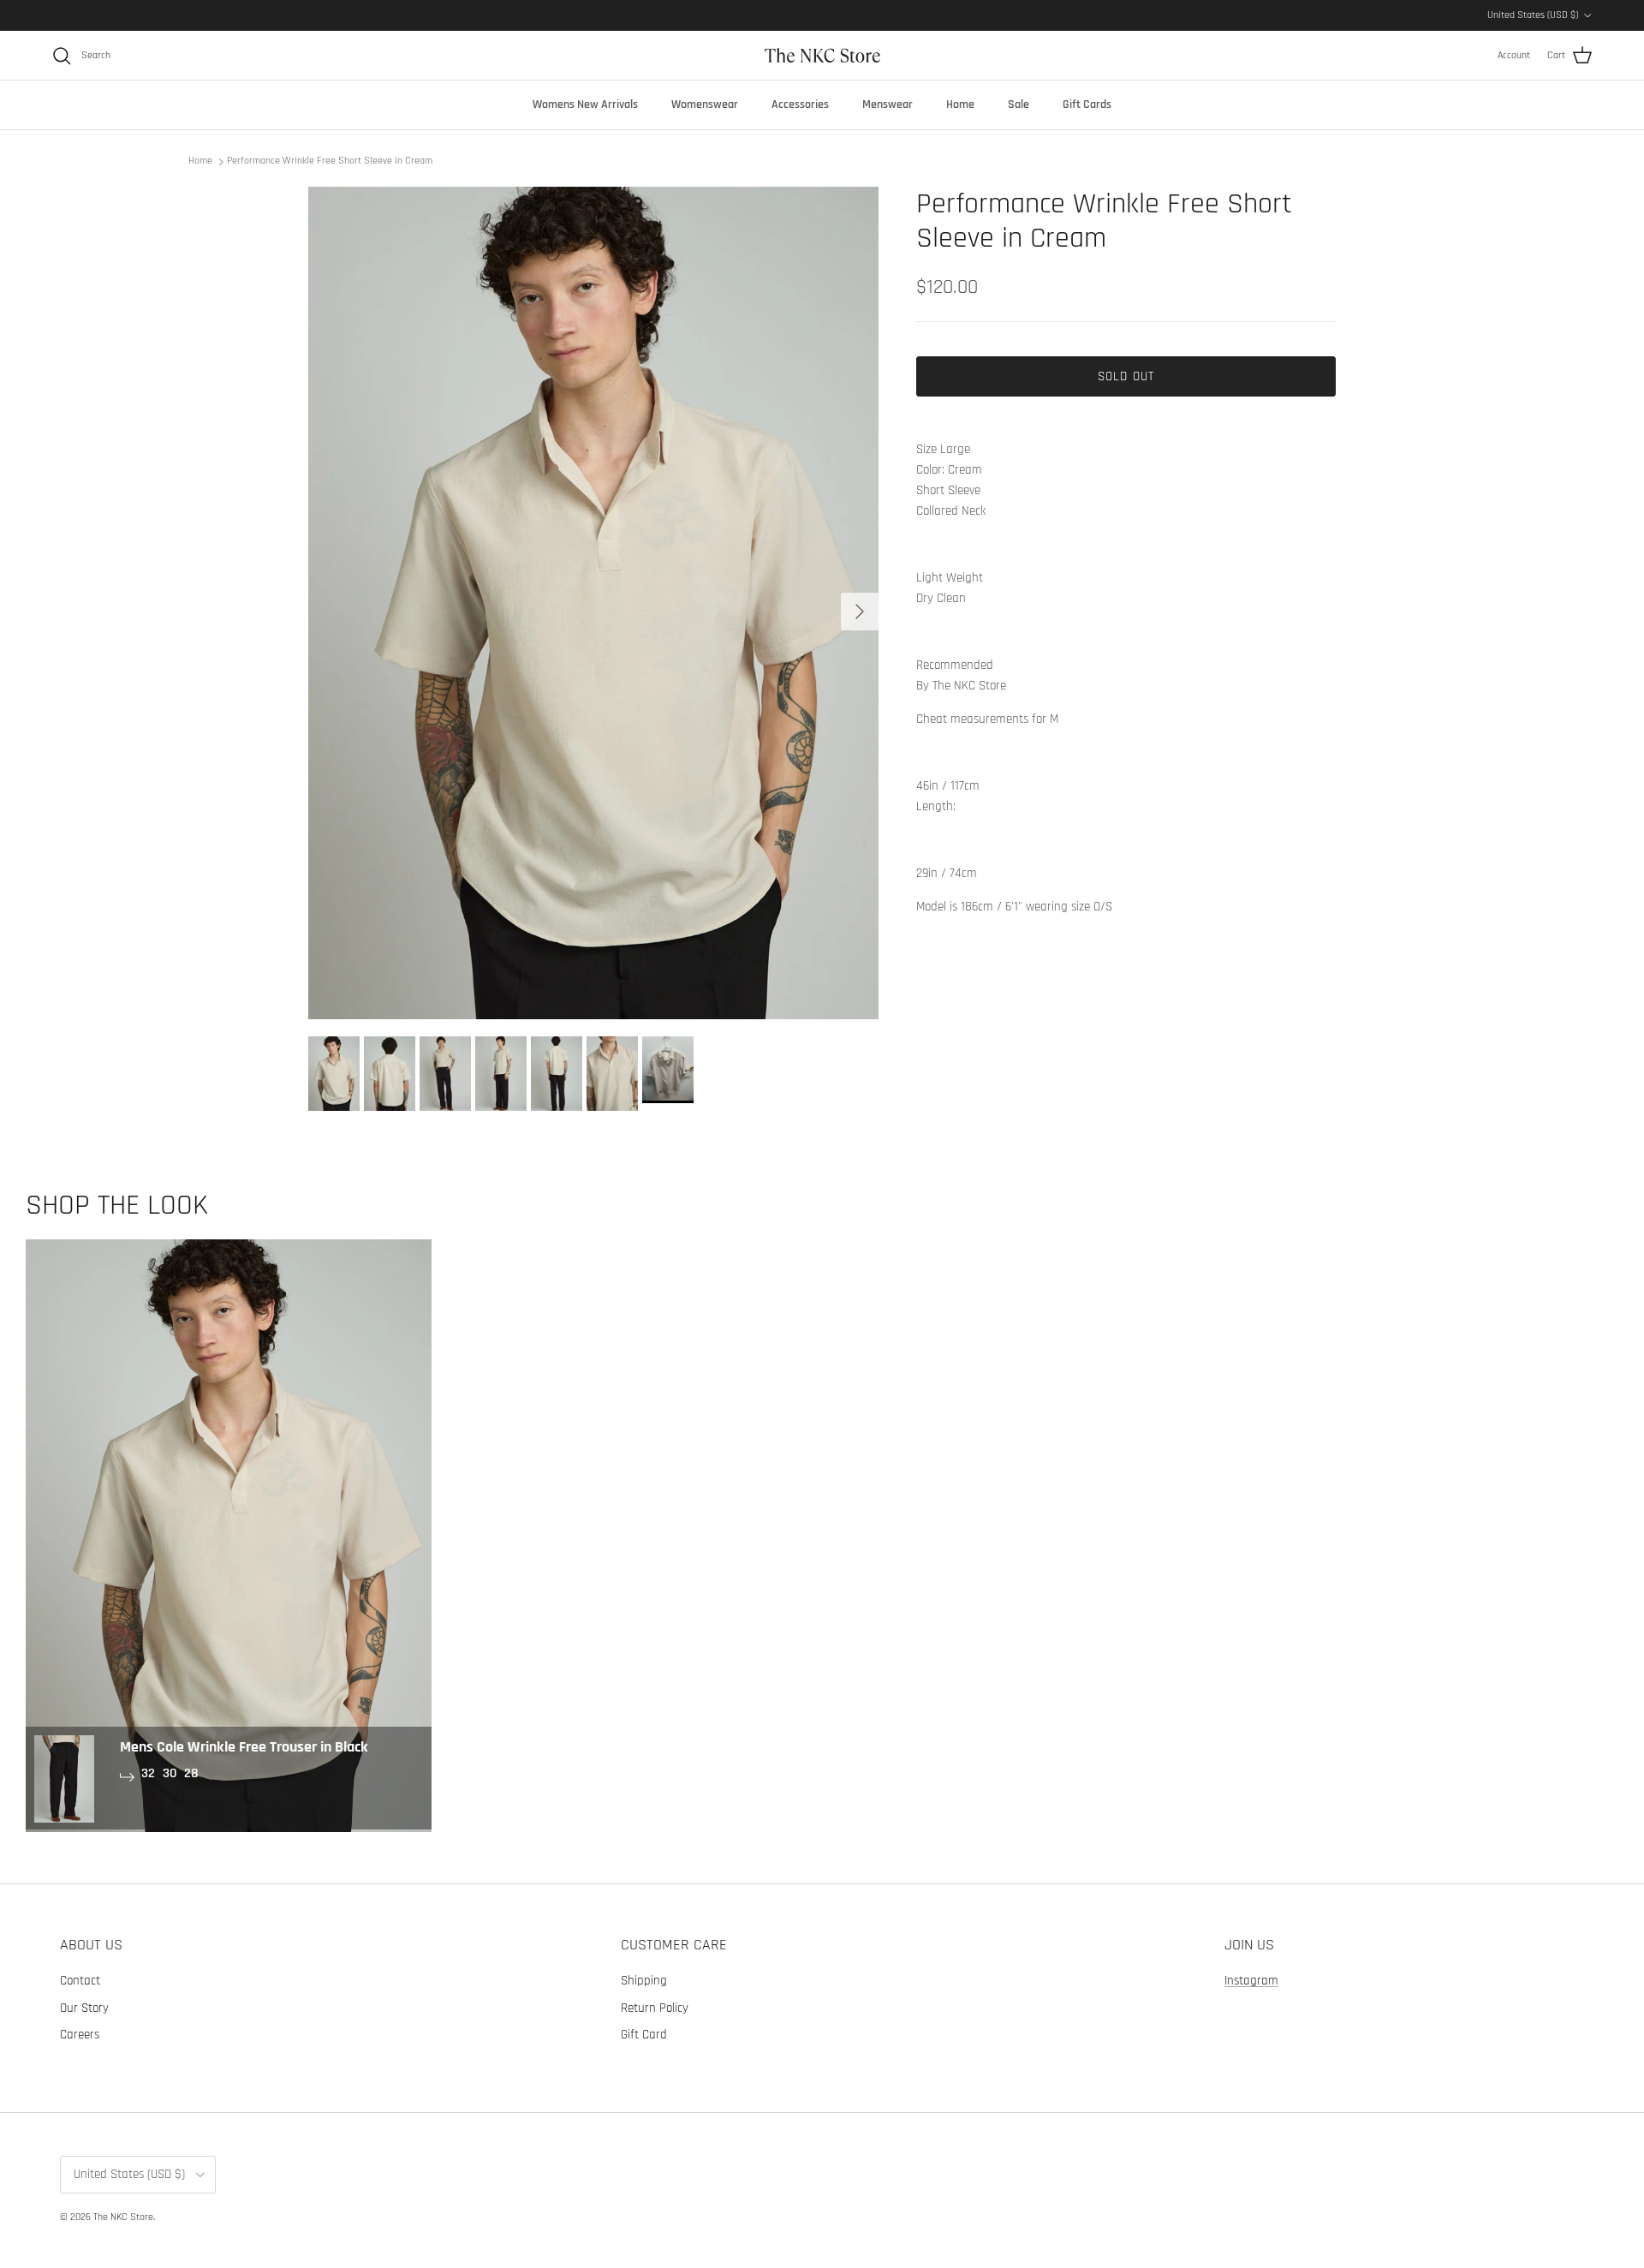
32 (148, 1773)
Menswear (888, 104)
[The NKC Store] (822, 55)
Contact (80, 1981)
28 (191, 1773)
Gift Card (644, 2035)
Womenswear (705, 104)
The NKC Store (123, 2217)
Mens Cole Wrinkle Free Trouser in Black (244, 1747)
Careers (80, 2035)
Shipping (644, 1981)
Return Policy (655, 2008)
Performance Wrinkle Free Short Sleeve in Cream (330, 161)
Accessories (800, 104)
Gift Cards (1087, 104)
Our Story (84, 2008)
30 (170, 1773)
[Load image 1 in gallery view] (593, 603)
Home (960, 104)
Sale (1019, 104)
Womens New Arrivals (585, 104)
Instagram (1251, 1981)
